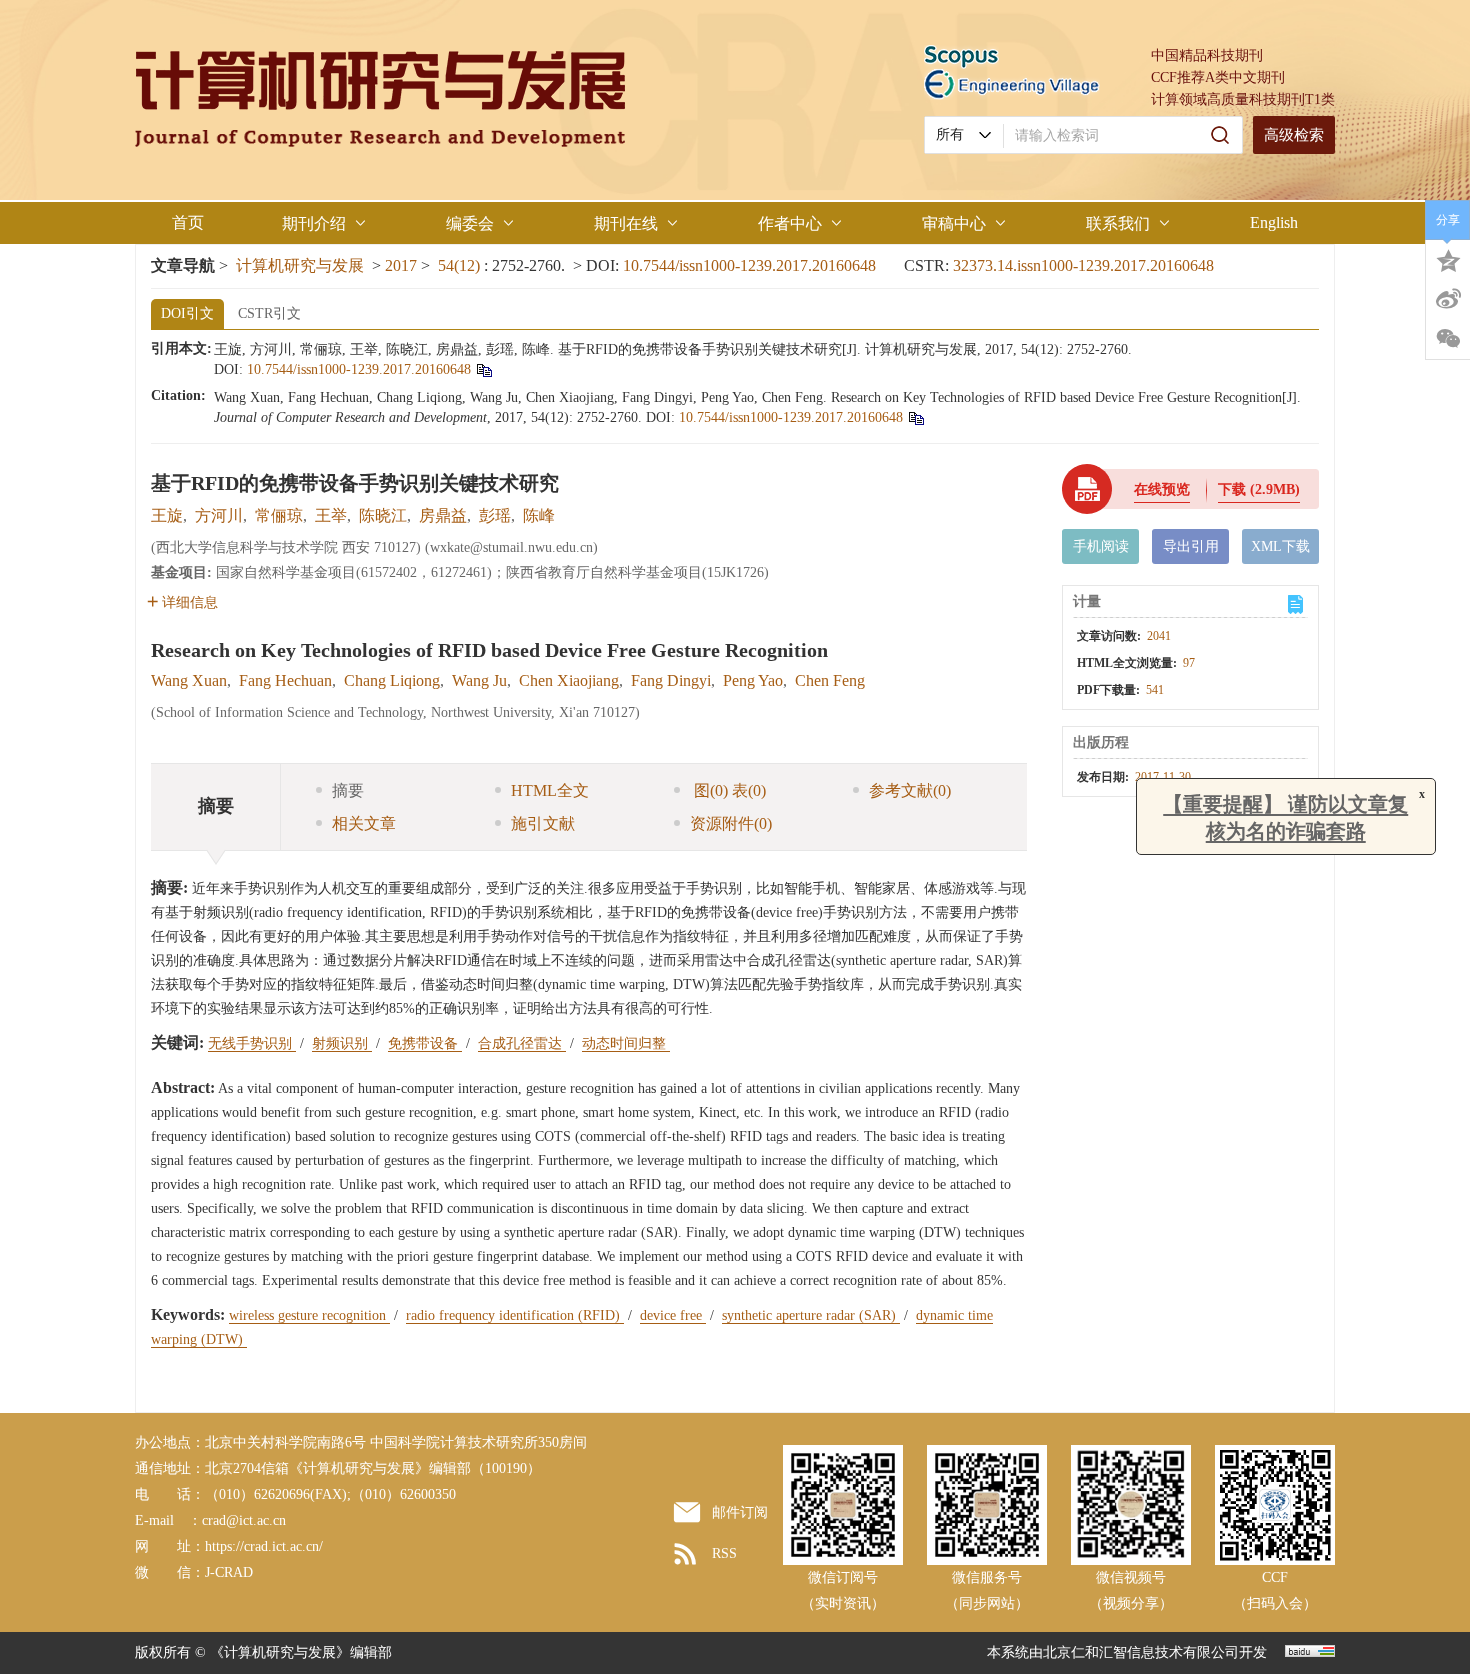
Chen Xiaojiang (569, 680)
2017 (401, 265)
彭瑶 (495, 515)
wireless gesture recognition (309, 1315)
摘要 (348, 790)
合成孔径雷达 (522, 1043)
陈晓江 (383, 515)
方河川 (219, 515)
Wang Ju (479, 680)
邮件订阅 (740, 1512)
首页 (188, 222)
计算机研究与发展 (300, 265)
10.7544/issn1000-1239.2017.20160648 (749, 265)
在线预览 (1162, 489)
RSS (724, 1553)
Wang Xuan (189, 680)
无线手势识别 (252, 1043)
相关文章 (364, 823)
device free (673, 1315)
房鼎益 (443, 515)
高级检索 (1294, 135)
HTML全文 (550, 790)
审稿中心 (954, 223)
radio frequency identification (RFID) (515, 1315)
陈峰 (539, 515)
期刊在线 (626, 223)
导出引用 (1191, 546)
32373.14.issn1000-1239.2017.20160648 (1083, 265)
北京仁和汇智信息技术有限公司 (1141, 1652)
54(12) (461, 265)
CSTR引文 (269, 313)
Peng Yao (753, 680)
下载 (1259, 489)
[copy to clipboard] (915, 417)
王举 (331, 515)
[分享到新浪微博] (1448, 299)
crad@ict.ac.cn (244, 1520)
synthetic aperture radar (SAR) (811, 1315)
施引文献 (543, 823)
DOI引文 (187, 313)
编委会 (470, 223)
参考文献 (910, 790)
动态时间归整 (626, 1043)
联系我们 (1118, 223)
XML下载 (1280, 546)
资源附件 (731, 823)
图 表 (728, 790)
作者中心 (790, 223)
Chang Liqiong (392, 680)
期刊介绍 (314, 223)
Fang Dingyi (671, 680)
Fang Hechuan (285, 680)
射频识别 (342, 1043)
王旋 (167, 515)
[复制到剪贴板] (483, 369)
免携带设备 (425, 1043)
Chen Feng (830, 680)
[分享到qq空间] (1448, 259)
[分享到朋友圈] (1448, 339)
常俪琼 (279, 515)
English (1274, 222)
